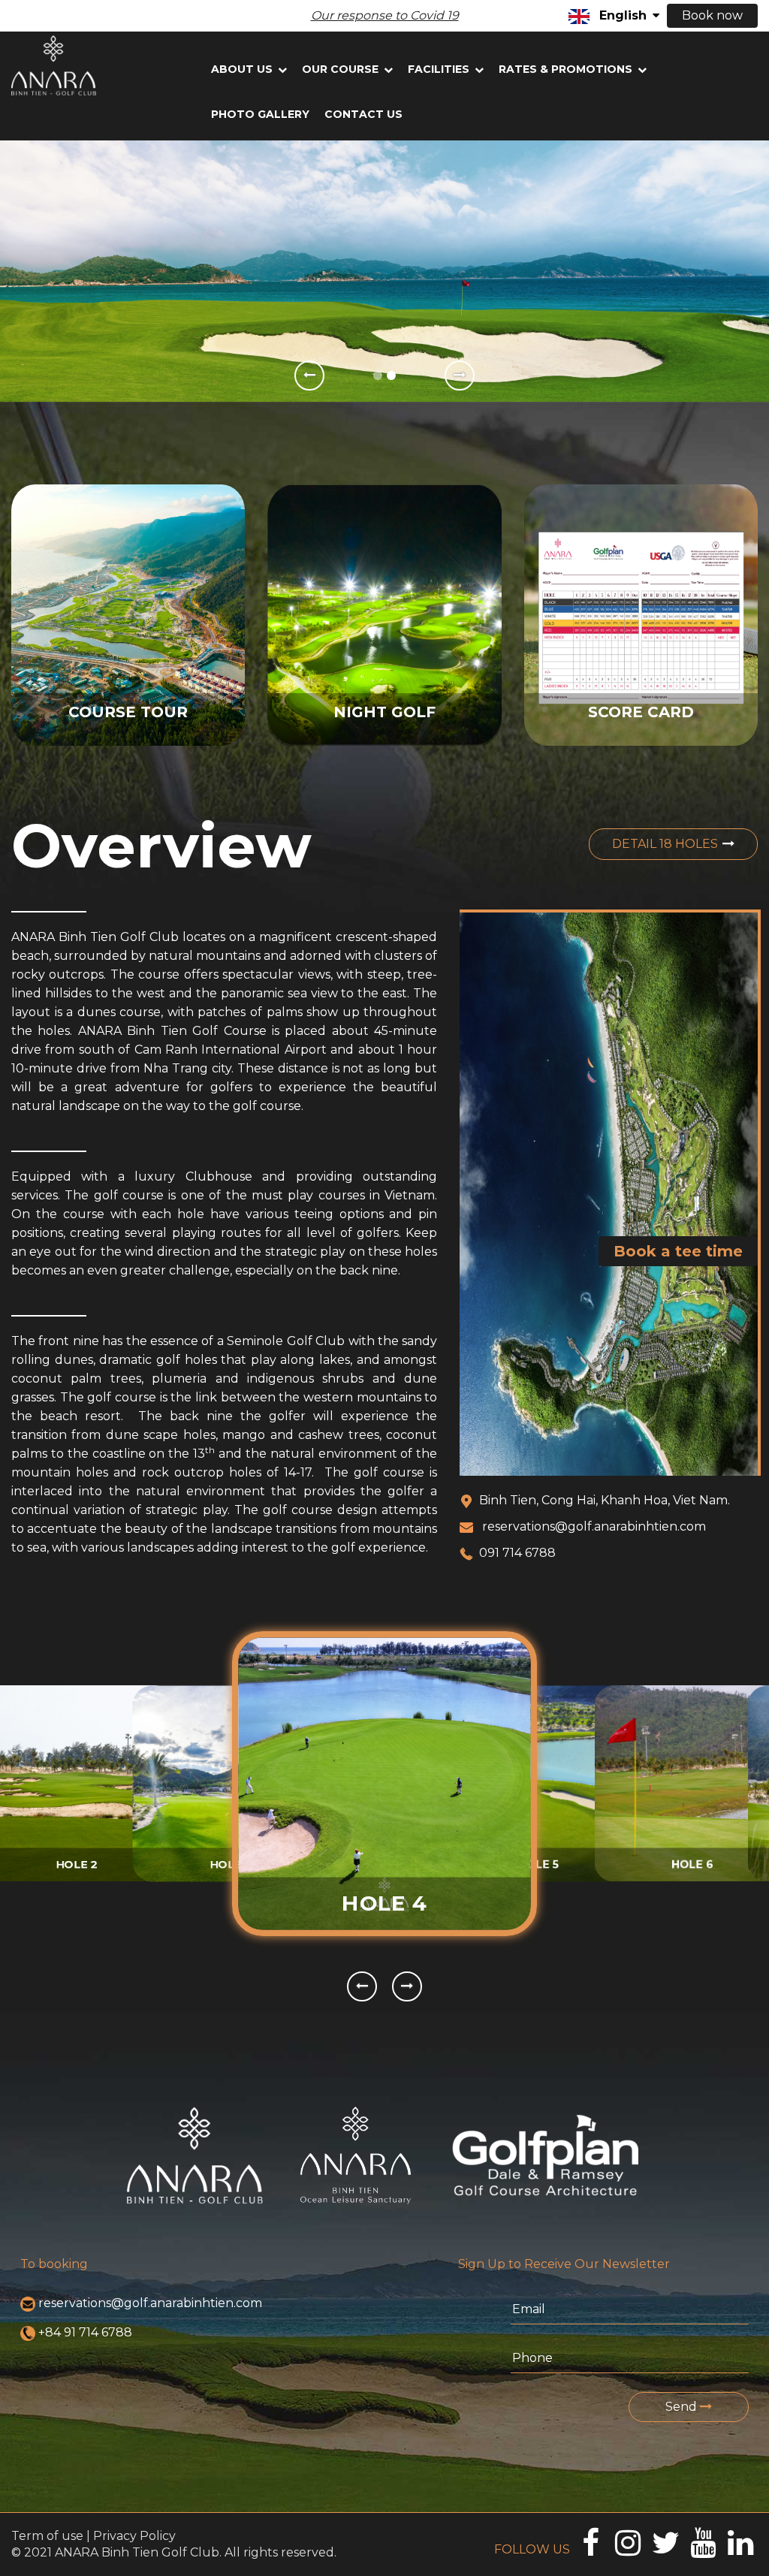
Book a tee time (678, 1251)
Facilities (440, 69)
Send (683, 2407)
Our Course (342, 69)
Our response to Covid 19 (385, 15)
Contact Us (363, 114)
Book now (712, 15)
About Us (243, 69)
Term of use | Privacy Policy (93, 2536)
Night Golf (384, 712)
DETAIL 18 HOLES (665, 844)
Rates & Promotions (567, 69)
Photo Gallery (260, 114)
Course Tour (128, 712)
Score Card (641, 712)
